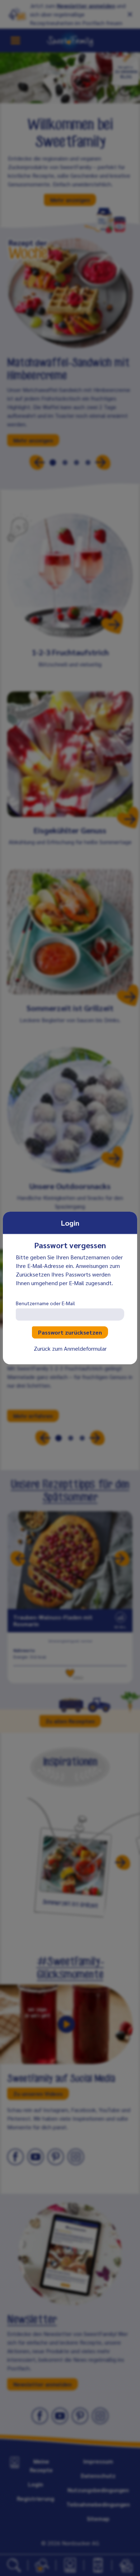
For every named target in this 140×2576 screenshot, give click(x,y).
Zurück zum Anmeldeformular (70, 1348)
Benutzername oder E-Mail (45, 1303)
